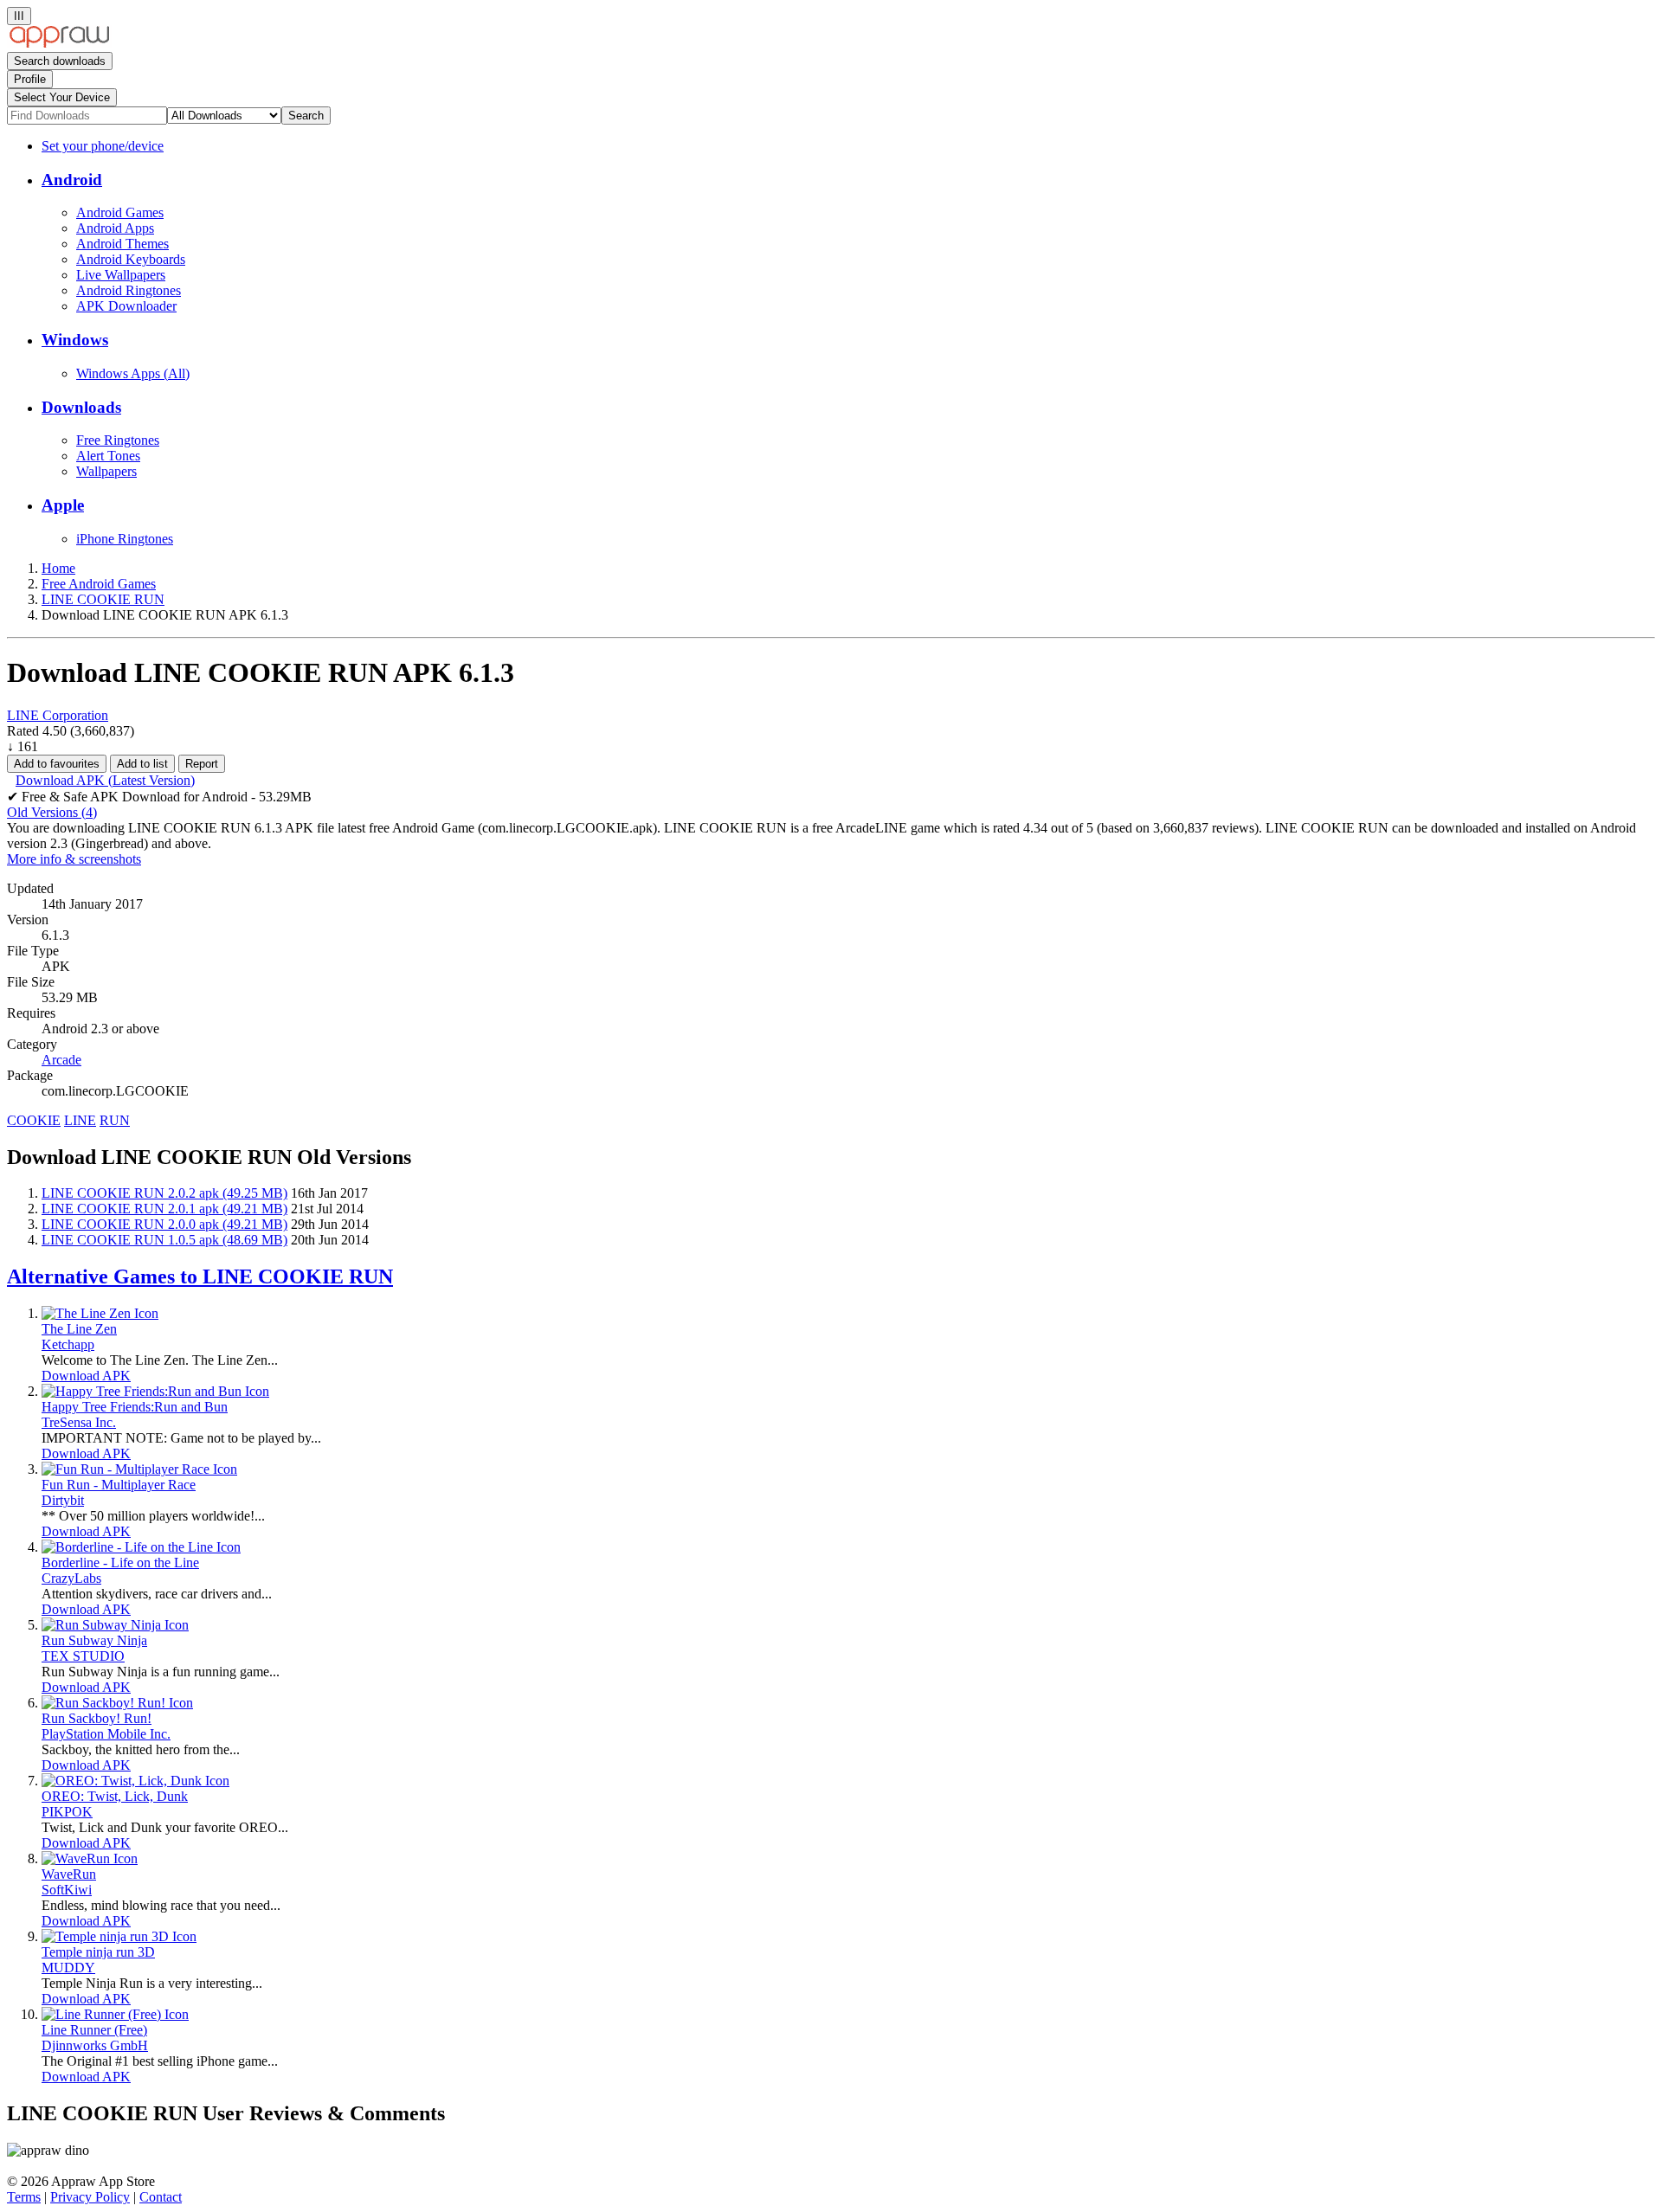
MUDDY (68, 1968)
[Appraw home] (59, 44)
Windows (75, 340)
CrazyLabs (71, 1578)
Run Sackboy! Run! (97, 1718)
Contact (161, 2197)
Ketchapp (68, 1344)
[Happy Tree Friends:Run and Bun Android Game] (155, 1391)
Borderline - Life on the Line (120, 1563)
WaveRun (69, 1874)
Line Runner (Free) (94, 2030)
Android (72, 180)
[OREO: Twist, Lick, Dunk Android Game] (135, 1781)
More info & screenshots (74, 859)
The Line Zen (79, 1329)
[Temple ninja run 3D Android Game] (119, 1936)
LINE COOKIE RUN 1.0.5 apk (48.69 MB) (164, 1240)
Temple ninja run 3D (98, 1952)
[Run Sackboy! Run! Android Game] (117, 1703)
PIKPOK (67, 1812)
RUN (115, 1120)
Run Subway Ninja (94, 1640)
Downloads (81, 407)
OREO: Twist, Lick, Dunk (115, 1796)
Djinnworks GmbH (95, 2045)
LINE (80, 1120)
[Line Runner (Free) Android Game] (115, 2014)
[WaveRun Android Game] (90, 1858)
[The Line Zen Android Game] (100, 1313)
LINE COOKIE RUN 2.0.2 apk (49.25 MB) (164, 1193)
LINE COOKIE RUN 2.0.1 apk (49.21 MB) (164, 1209)
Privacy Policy (90, 2197)
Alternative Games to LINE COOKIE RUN (200, 1276)
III (19, 16)
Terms (24, 2197)
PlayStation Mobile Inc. (106, 1734)
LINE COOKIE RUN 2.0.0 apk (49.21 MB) (164, 1224)
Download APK (86, 1376)
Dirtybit (63, 1500)
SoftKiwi (67, 1890)
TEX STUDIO (83, 1656)
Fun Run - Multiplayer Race (119, 1485)
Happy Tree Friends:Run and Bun (135, 1407)
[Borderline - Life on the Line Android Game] (141, 1547)
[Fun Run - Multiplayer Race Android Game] (139, 1469)
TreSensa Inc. (79, 1422)
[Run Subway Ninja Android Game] (115, 1625)
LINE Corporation (58, 715)
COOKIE (34, 1120)
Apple (63, 505)
